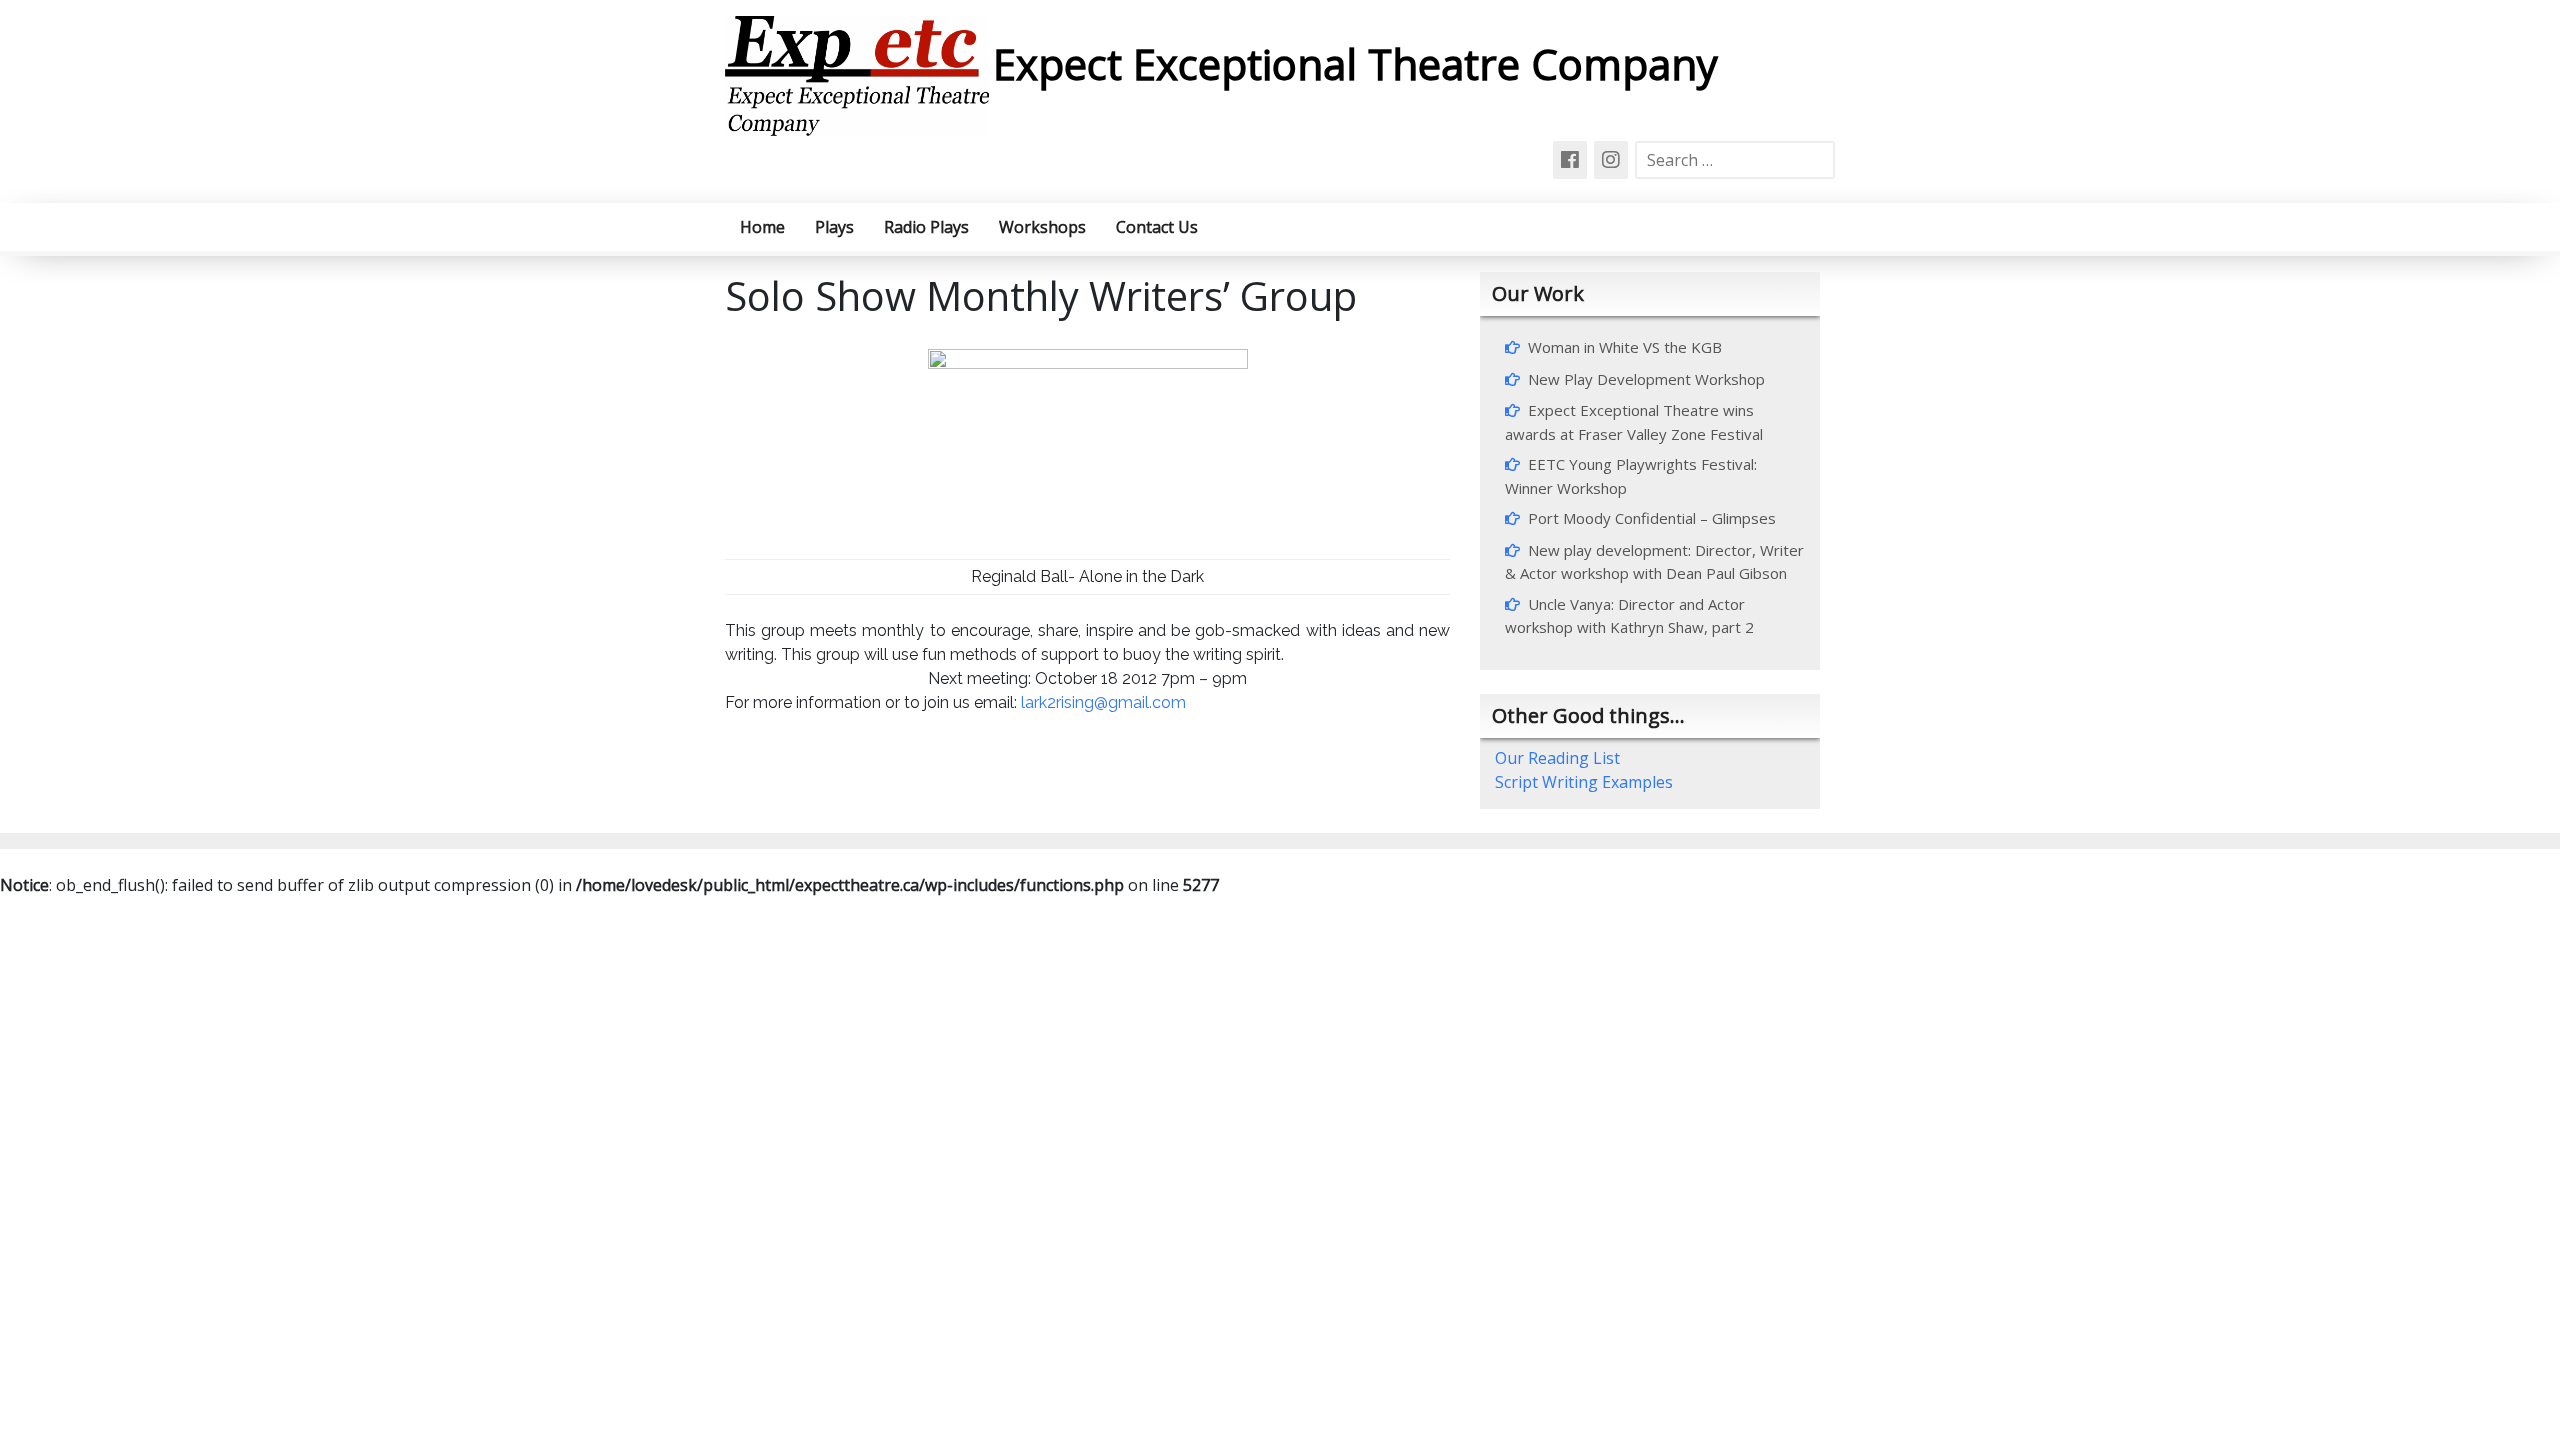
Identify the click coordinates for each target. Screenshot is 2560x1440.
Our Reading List (1557, 758)
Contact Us (1157, 227)
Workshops (1042, 227)
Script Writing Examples (1584, 782)
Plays (834, 227)
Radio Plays (926, 227)
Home (762, 227)
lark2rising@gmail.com (1103, 702)
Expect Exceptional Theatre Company (1355, 63)
